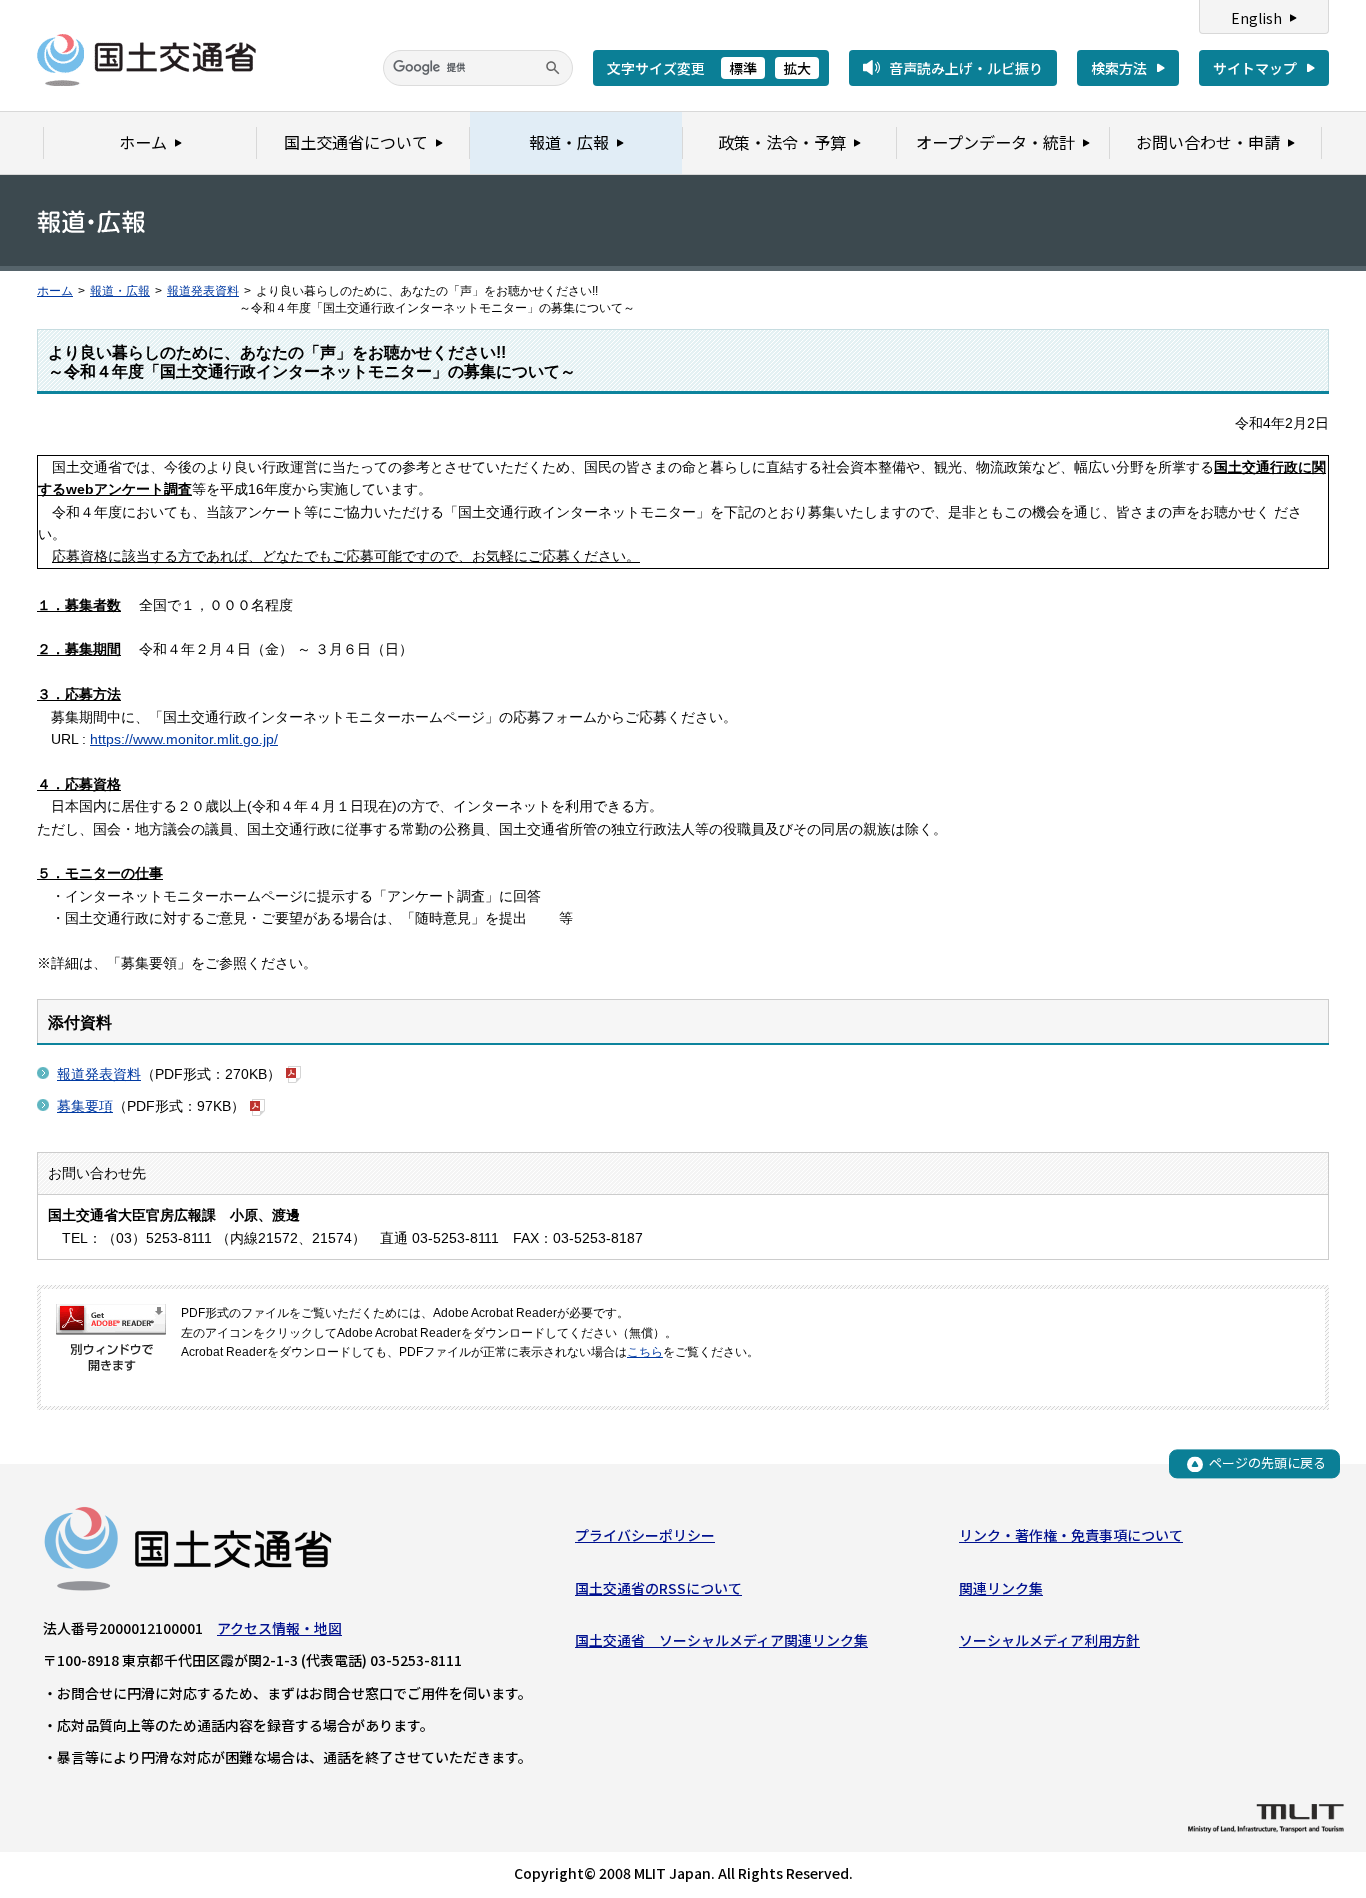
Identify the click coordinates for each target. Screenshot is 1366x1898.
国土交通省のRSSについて (658, 1588)
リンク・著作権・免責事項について (1071, 1535)
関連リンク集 (1001, 1588)
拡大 (797, 68)
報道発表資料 (203, 291)
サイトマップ (1255, 68)
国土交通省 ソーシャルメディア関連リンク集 (721, 1640)
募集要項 (85, 1106)
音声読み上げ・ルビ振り (966, 68)
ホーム (55, 291)
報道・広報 (120, 291)
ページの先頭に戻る (1267, 1463)
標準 (743, 68)
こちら (645, 1352)
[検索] (553, 68)
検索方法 (1119, 68)
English (1256, 18)
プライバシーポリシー (645, 1535)
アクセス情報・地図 (279, 1628)
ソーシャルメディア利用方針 (1049, 1640)
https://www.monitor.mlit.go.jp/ (184, 739)
